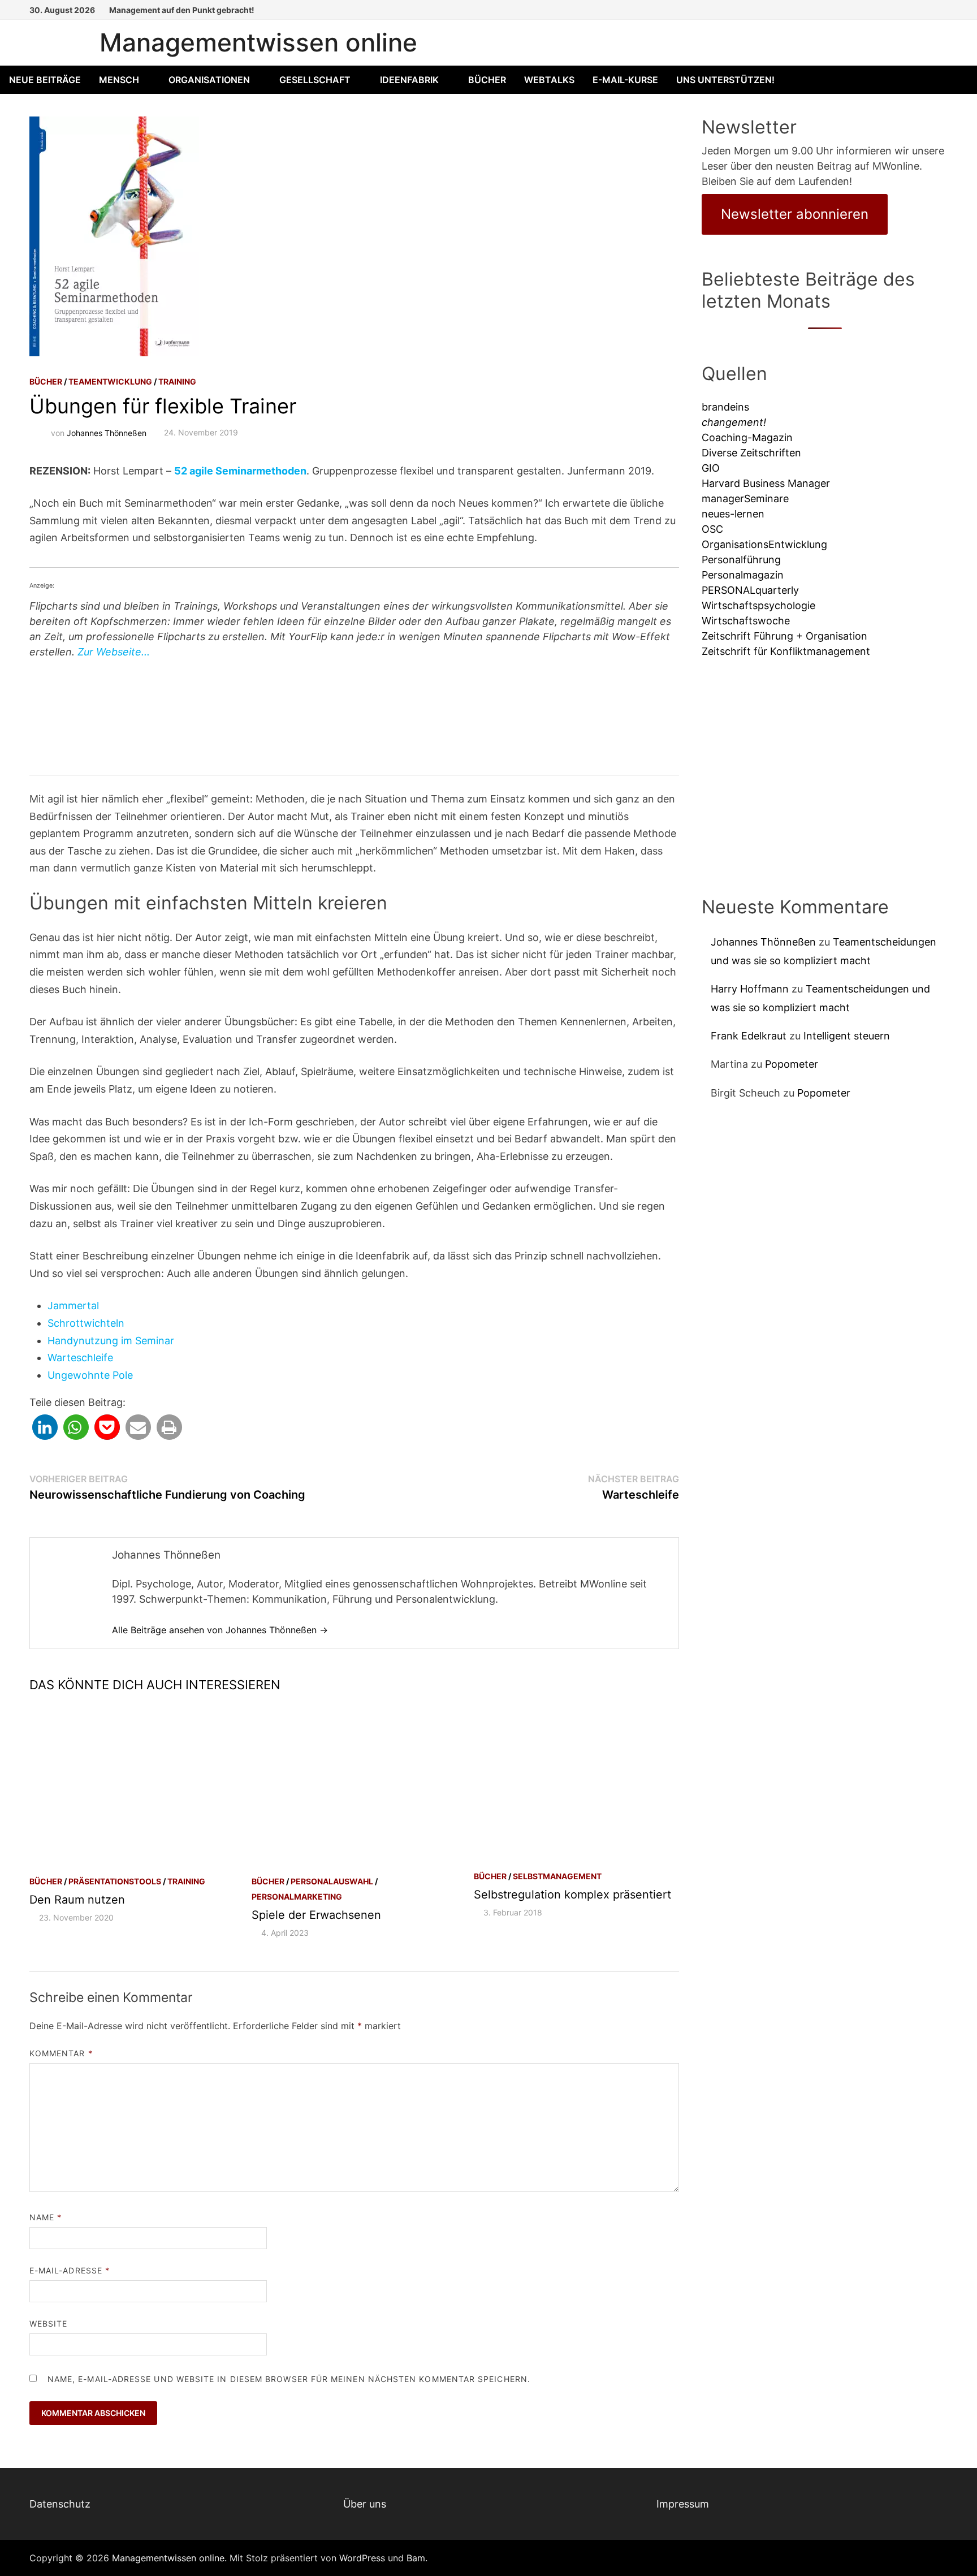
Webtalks (549, 80)
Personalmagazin (743, 575)
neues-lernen (733, 514)
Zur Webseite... (114, 652)
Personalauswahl (332, 1881)
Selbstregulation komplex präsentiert (572, 1895)
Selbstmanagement (557, 1876)
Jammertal (73, 1306)
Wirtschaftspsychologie (758, 605)
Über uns (365, 2504)
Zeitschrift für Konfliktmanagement (786, 651)
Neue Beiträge (45, 80)
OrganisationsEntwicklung (764, 544)
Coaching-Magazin (747, 437)
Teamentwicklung (110, 381)
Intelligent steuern (847, 1036)
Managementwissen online (258, 42)
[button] (45, 1427)
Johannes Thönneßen (107, 432)
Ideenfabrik (409, 80)
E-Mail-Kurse (625, 80)
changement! (734, 422)
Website (49, 2323)
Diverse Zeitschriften (751, 453)
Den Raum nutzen (77, 1900)
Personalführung (741, 560)
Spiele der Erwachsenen (316, 1915)
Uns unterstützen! (725, 80)
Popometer (792, 1064)
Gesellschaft (315, 80)
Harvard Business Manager (766, 483)
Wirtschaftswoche (746, 621)
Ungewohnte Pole (90, 1375)
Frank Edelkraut (749, 1036)
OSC (712, 529)
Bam (416, 2558)
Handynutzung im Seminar (111, 1341)
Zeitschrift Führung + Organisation (784, 636)
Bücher (487, 80)
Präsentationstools (115, 1881)
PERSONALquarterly (750, 590)
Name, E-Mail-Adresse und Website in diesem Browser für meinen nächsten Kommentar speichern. (289, 2379)
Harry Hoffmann (750, 989)
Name (46, 2217)
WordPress (362, 2558)
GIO (711, 468)
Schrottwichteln (86, 1323)
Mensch (119, 80)
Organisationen (209, 80)
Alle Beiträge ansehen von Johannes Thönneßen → (220, 1630)
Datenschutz (60, 2504)
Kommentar (61, 2053)
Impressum (683, 2504)
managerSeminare (745, 499)
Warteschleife (80, 1358)
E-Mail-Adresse (70, 2270)
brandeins (725, 407)
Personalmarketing (297, 1897)
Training (177, 381)
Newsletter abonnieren (795, 214)
